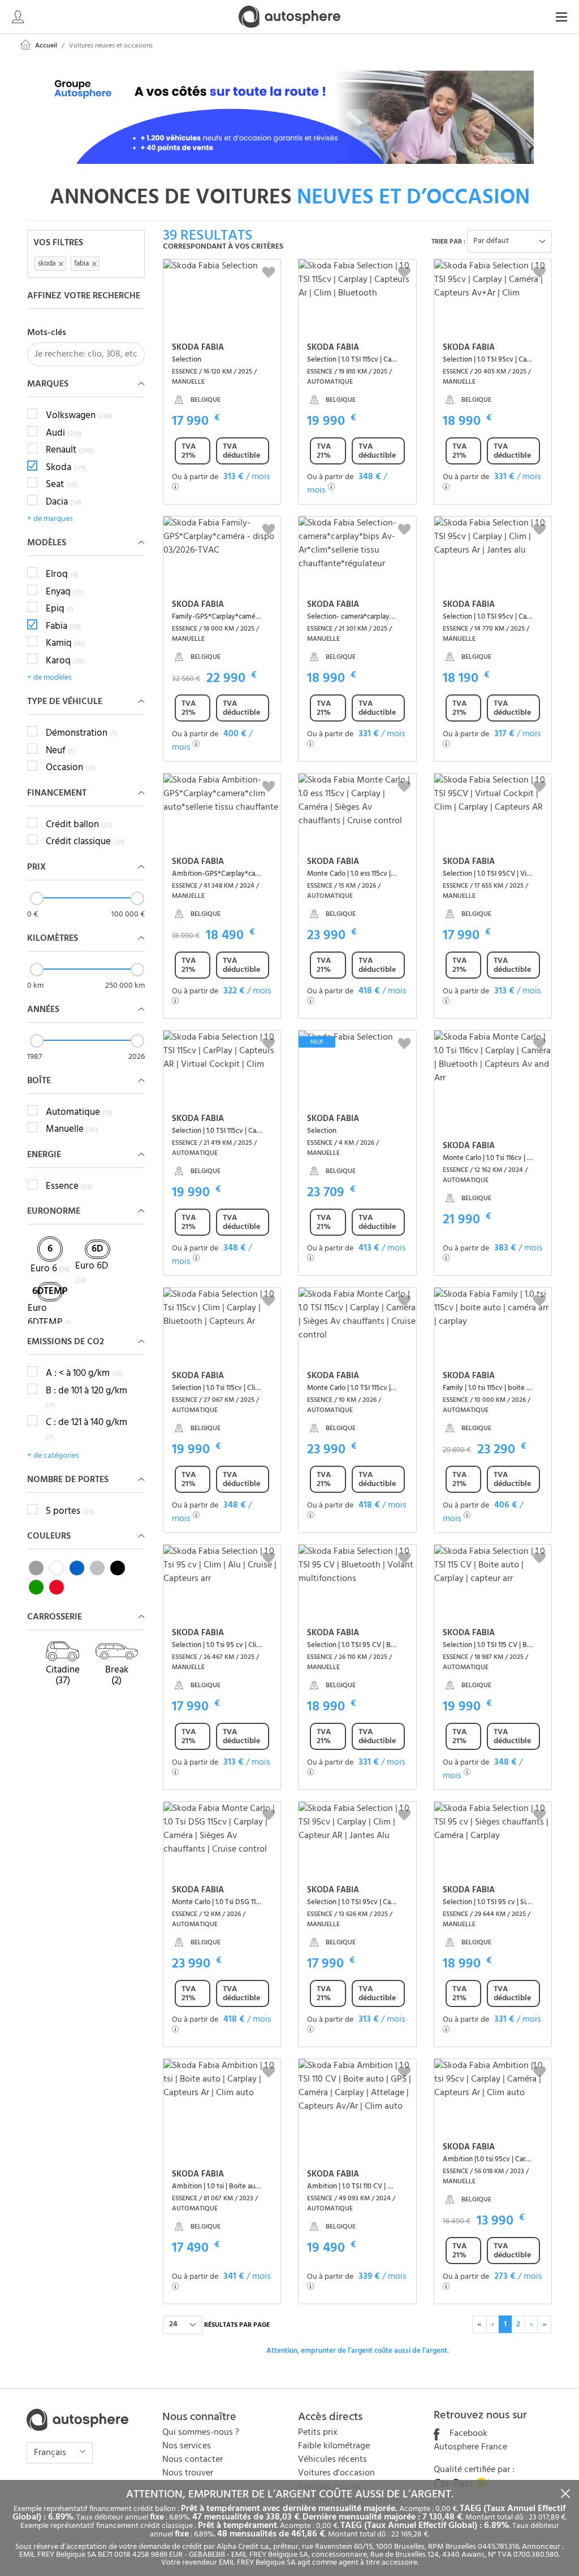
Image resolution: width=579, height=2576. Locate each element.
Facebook (467, 2434)
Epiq (60, 609)
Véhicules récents (332, 2460)
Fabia (63, 627)
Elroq (62, 575)
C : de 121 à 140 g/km (87, 1430)
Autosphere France (470, 2447)
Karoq (65, 661)
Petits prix (318, 2432)
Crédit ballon (79, 825)
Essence (69, 1187)
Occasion (71, 768)
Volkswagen (79, 416)
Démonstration (81, 733)
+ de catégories (53, 1456)
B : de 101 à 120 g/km (87, 1398)
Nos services (187, 2446)
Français (51, 2453)
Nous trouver (188, 2473)
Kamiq (66, 644)
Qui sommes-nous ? (201, 2432)
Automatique (79, 1113)
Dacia (64, 502)
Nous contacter (193, 2460)
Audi (64, 433)
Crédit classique (85, 842)
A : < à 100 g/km (84, 1374)
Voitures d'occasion (336, 2473)
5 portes (70, 1511)
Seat (62, 485)
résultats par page (237, 2325)
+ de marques (50, 519)
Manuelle (72, 1130)
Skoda (66, 468)
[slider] (37, 898)
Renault (70, 450)
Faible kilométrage (334, 2446)
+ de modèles (49, 678)
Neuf (60, 751)
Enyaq (65, 592)
